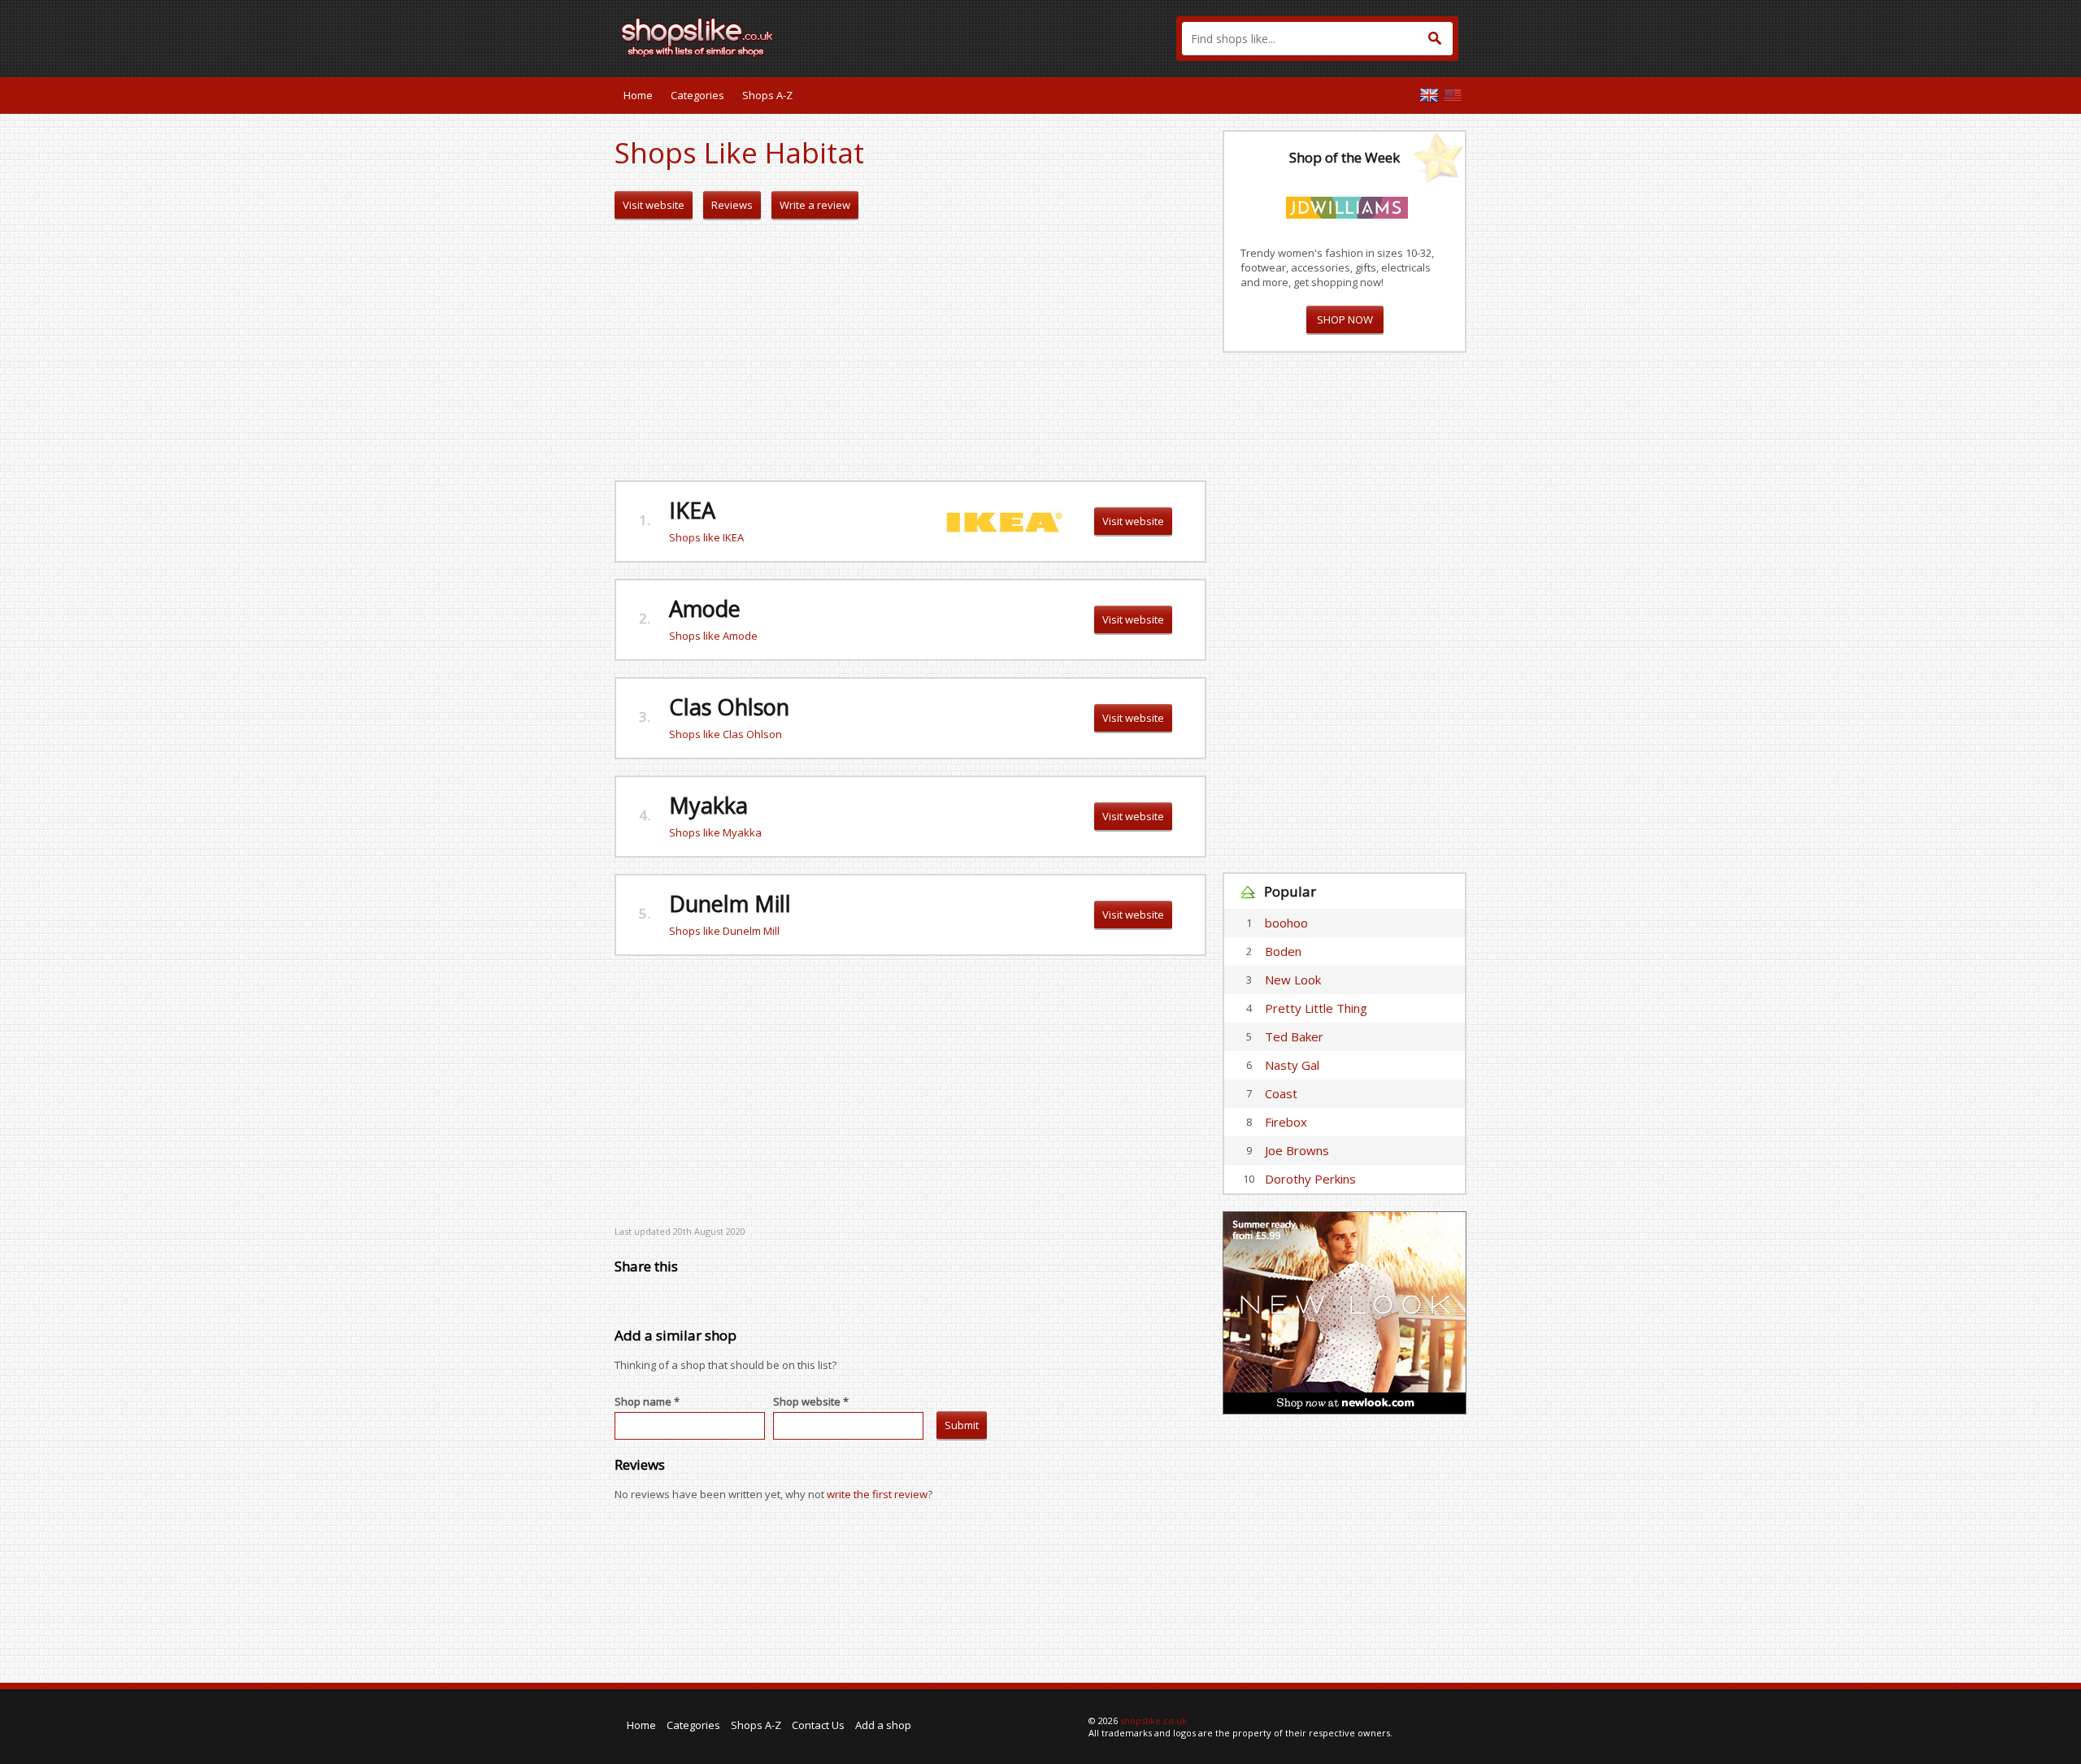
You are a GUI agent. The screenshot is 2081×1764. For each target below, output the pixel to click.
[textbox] (1317, 39)
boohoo (1286, 923)
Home (638, 95)
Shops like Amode (713, 636)
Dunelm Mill (730, 904)
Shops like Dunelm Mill (724, 931)
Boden (1283, 951)
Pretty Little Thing (1316, 1008)
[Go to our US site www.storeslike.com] (1453, 95)
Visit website (654, 205)
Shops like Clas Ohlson (726, 734)
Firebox (1286, 1122)
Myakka (708, 805)
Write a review (815, 205)
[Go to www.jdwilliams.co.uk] (1347, 205)
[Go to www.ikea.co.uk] (1003, 520)
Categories (697, 95)
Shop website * (811, 1401)
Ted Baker (1294, 1036)
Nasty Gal (1292, 1065)
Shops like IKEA (706, 537)
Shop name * (647, 1401)
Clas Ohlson (729, 707)
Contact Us (818, 1725)
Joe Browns (1297, 1150)
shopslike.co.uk (1153, 1721)
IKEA (692, 510)
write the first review (877, 1494)
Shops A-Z (767, 95)
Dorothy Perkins (1310, 1179)
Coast (1281, 1093)
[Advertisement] (910, 350)
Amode (705, 608)
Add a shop (883, 1725)
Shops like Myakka (715, 832)
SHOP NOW (1345, 319)
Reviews (732, 205)
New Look (1293, 980)
